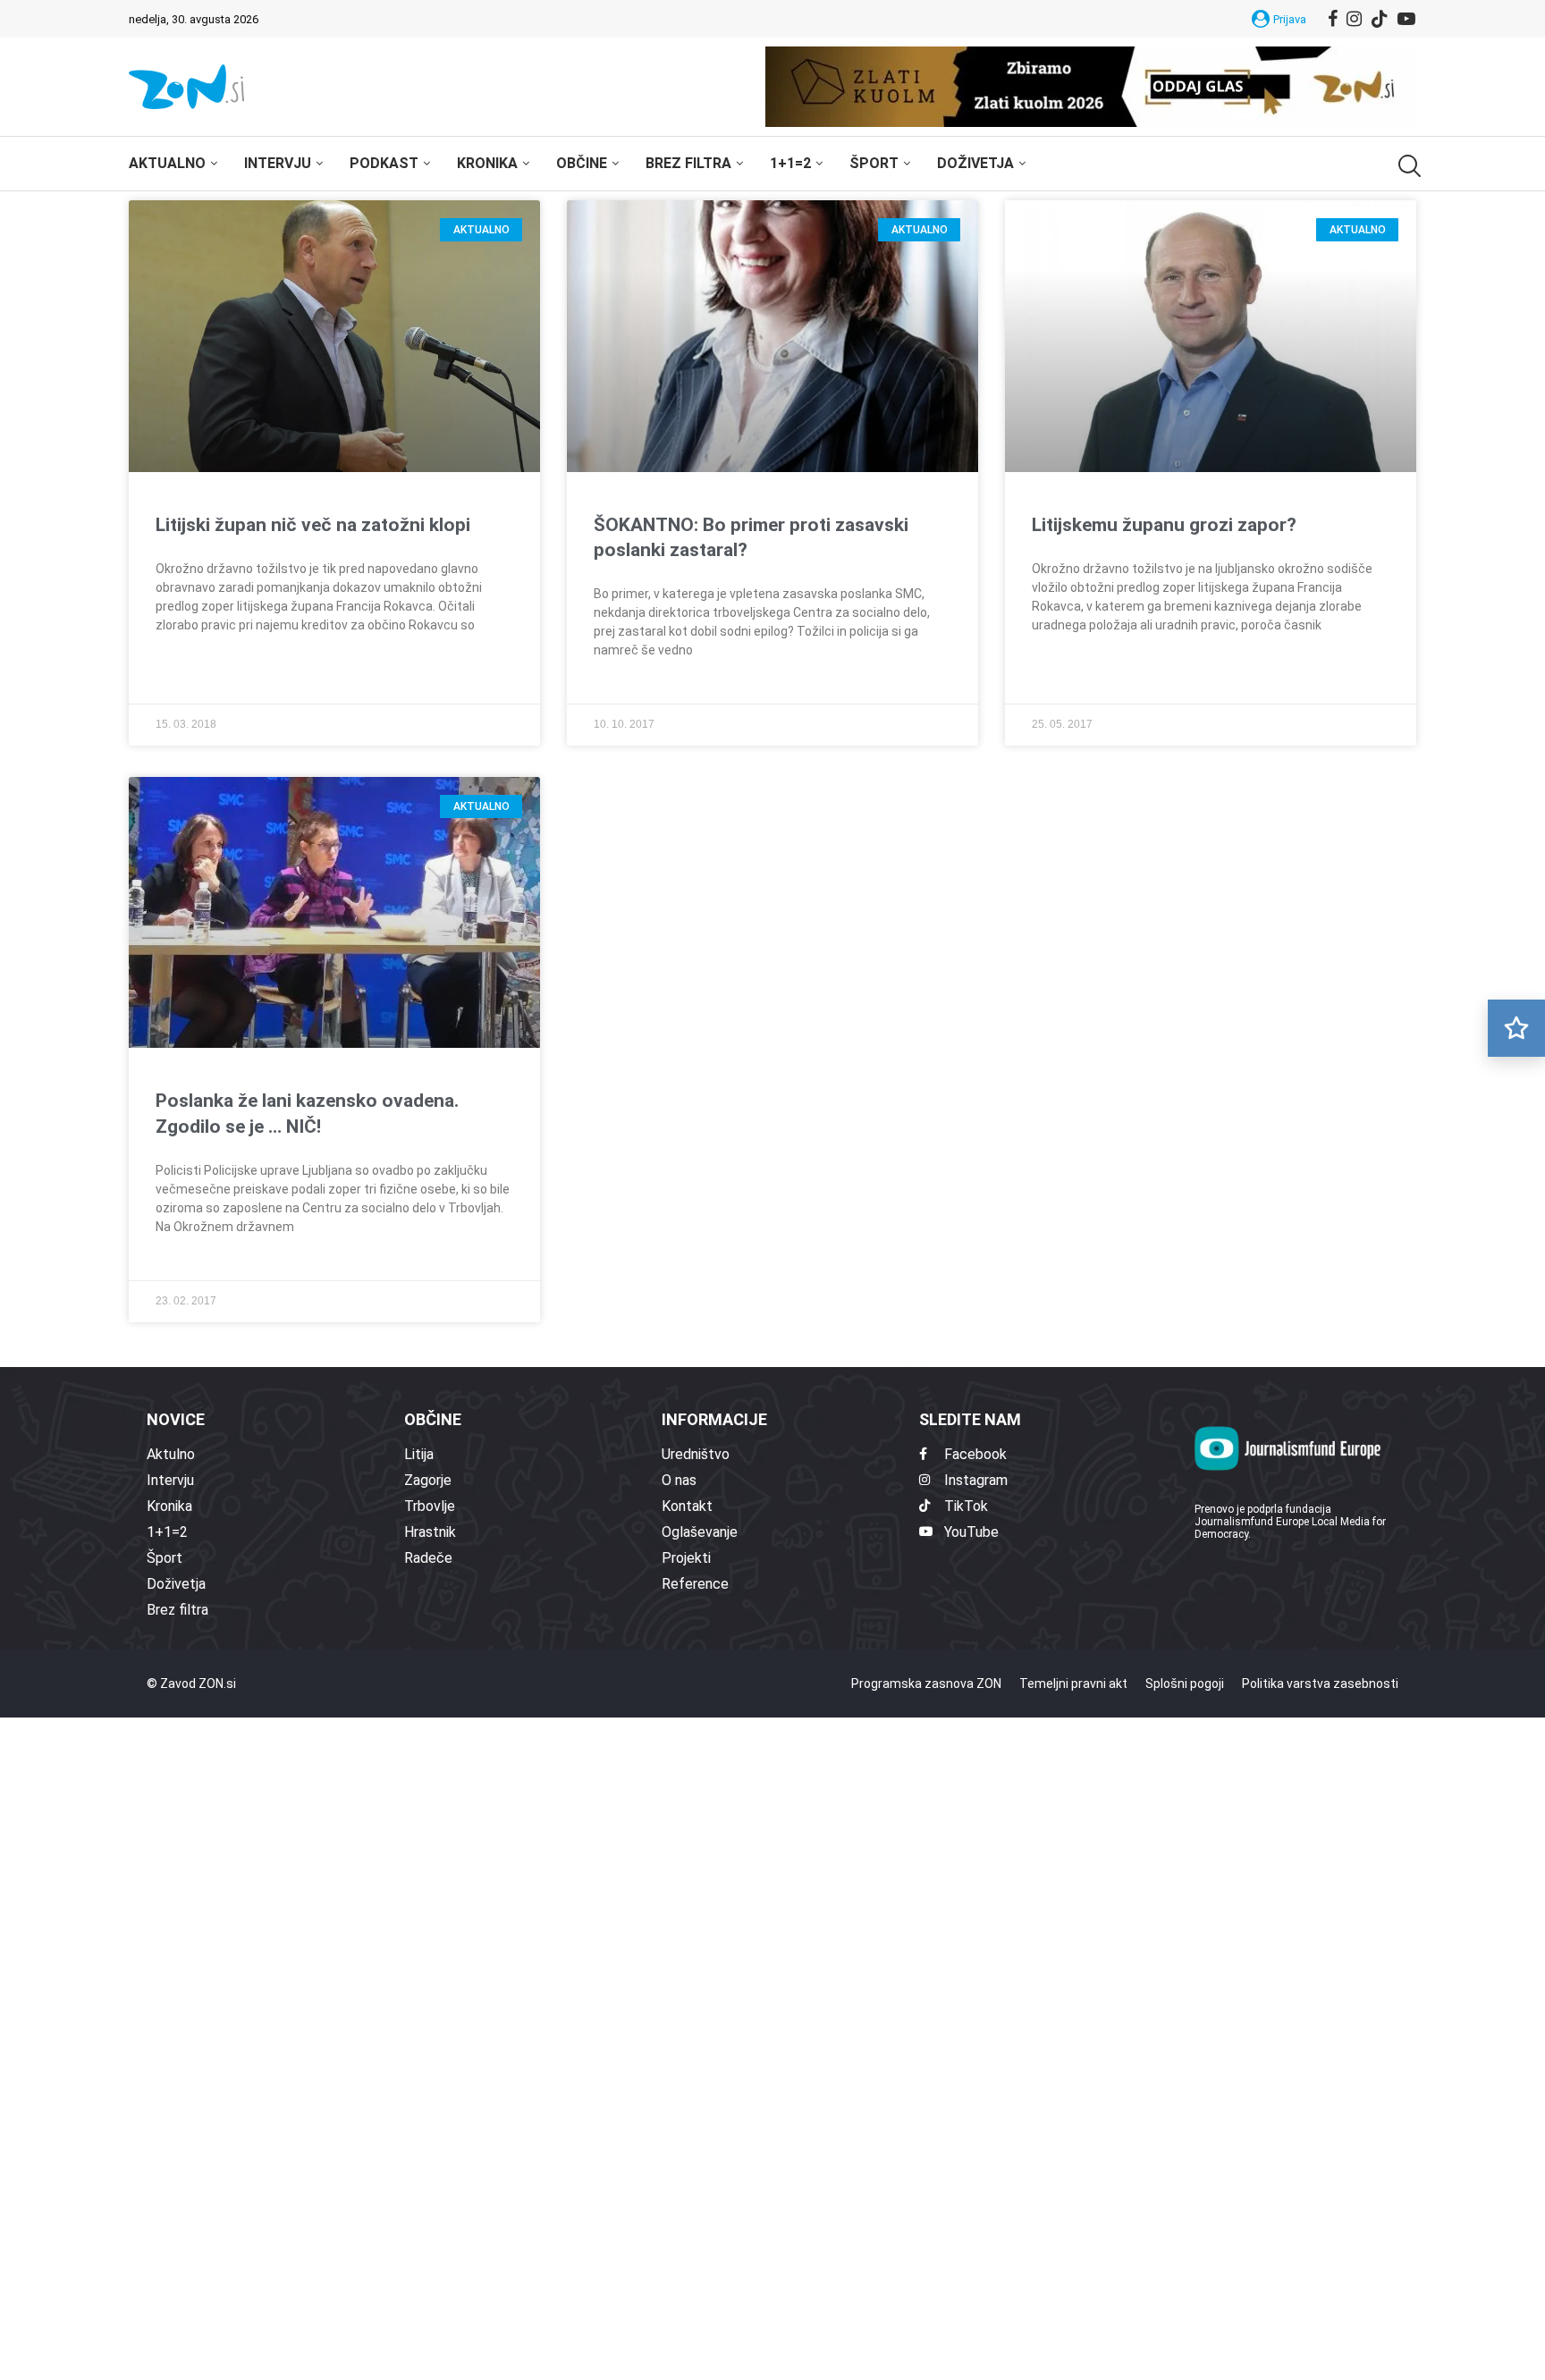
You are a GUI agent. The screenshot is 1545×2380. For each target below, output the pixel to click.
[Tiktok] (1380, 19)
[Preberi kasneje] (1516, 1028)
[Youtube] (1406, 19)
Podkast (384, 163)
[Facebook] (1333, 19)
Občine (582, 163)
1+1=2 (790, 163)
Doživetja (975, 163)
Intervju (278, 163)
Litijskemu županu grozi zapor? (1164, 525)
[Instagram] (1354, 19)
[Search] (1407, 166)
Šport (874, 163)
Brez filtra (688, 163)
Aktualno (167, 163)
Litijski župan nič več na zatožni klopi (313, 525)
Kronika (487, 163)
